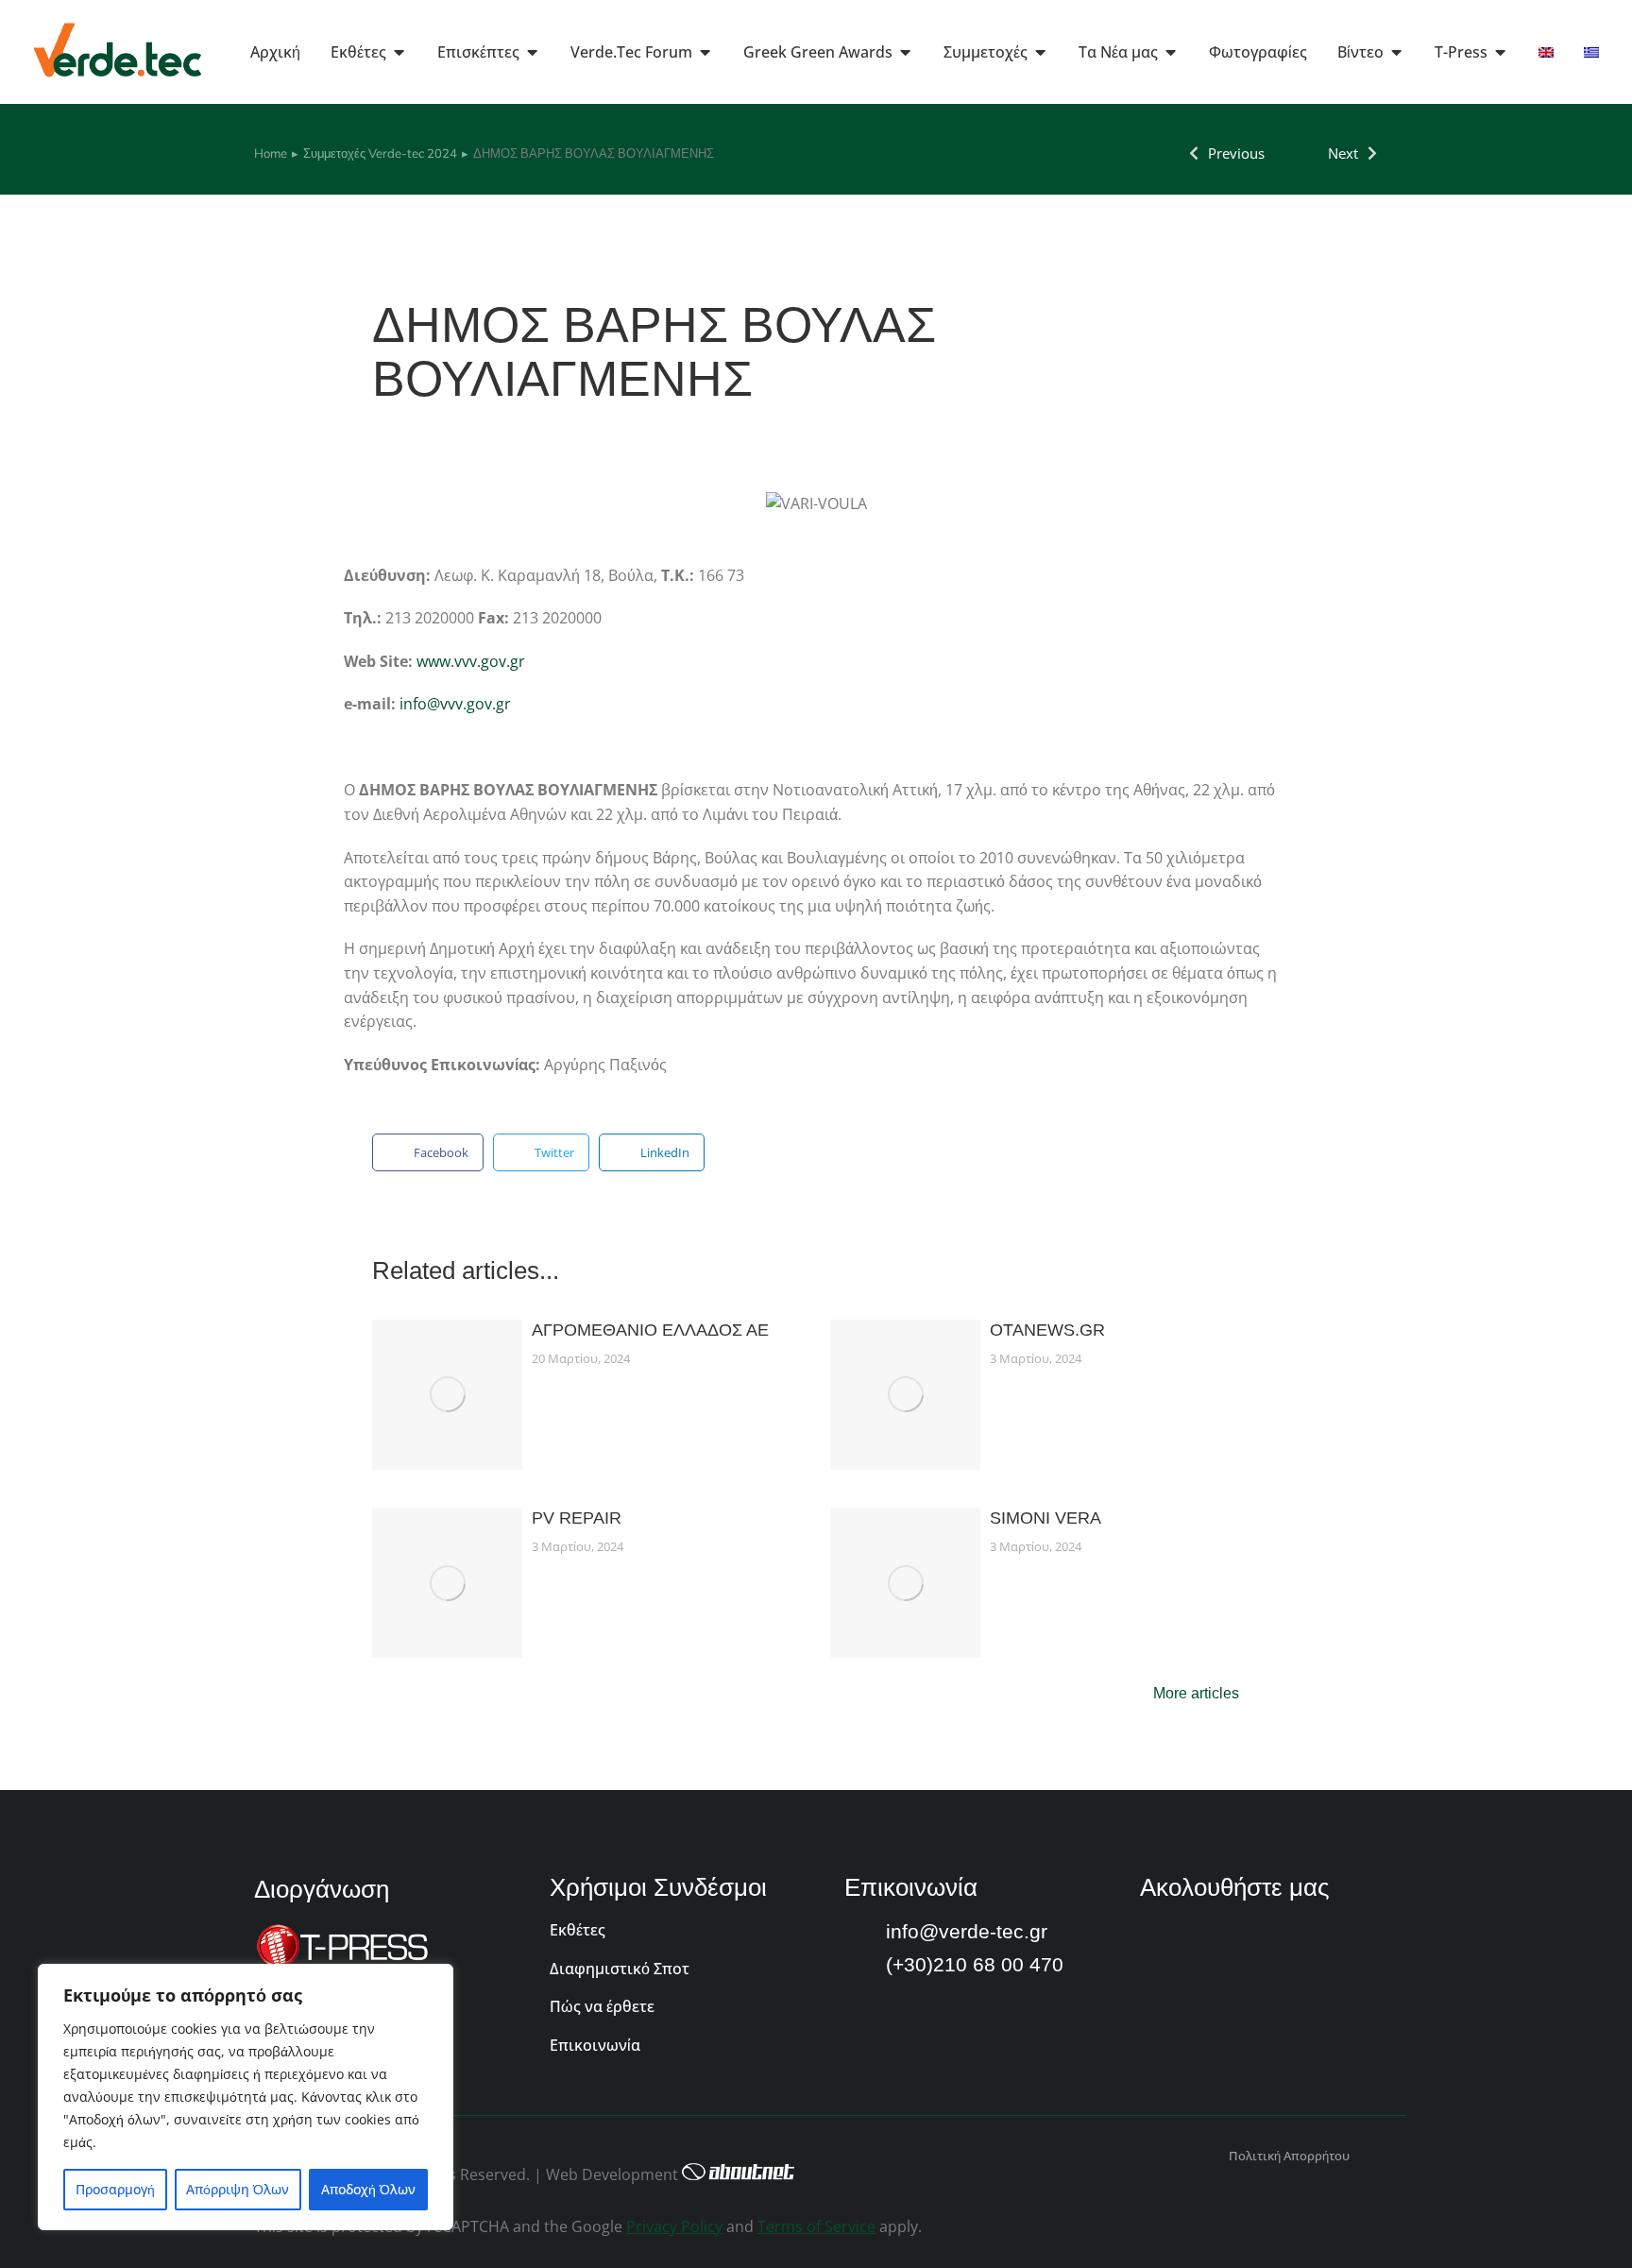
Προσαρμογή (115, 2189)
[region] (246, 2097)
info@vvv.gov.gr (455, 704)
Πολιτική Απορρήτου (1289, 2156)
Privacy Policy (674, 2226)
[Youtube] (1204, 1938)
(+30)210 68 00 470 (975, 1964)
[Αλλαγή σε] (1546, 52)
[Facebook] (1155, 1938)
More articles (1196, 1694)
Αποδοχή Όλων (368, 2189)
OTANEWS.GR (1047, 1330)
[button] (428, 1152)
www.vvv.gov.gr (471, 661)
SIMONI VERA (1045, 1518)
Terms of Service (816, 2226)
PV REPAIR (577, 1518)
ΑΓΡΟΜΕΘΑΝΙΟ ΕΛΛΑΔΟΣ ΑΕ (650, 1330)
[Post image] (447, 1395)
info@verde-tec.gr (967, 1931)
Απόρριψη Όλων (238, 2189)
